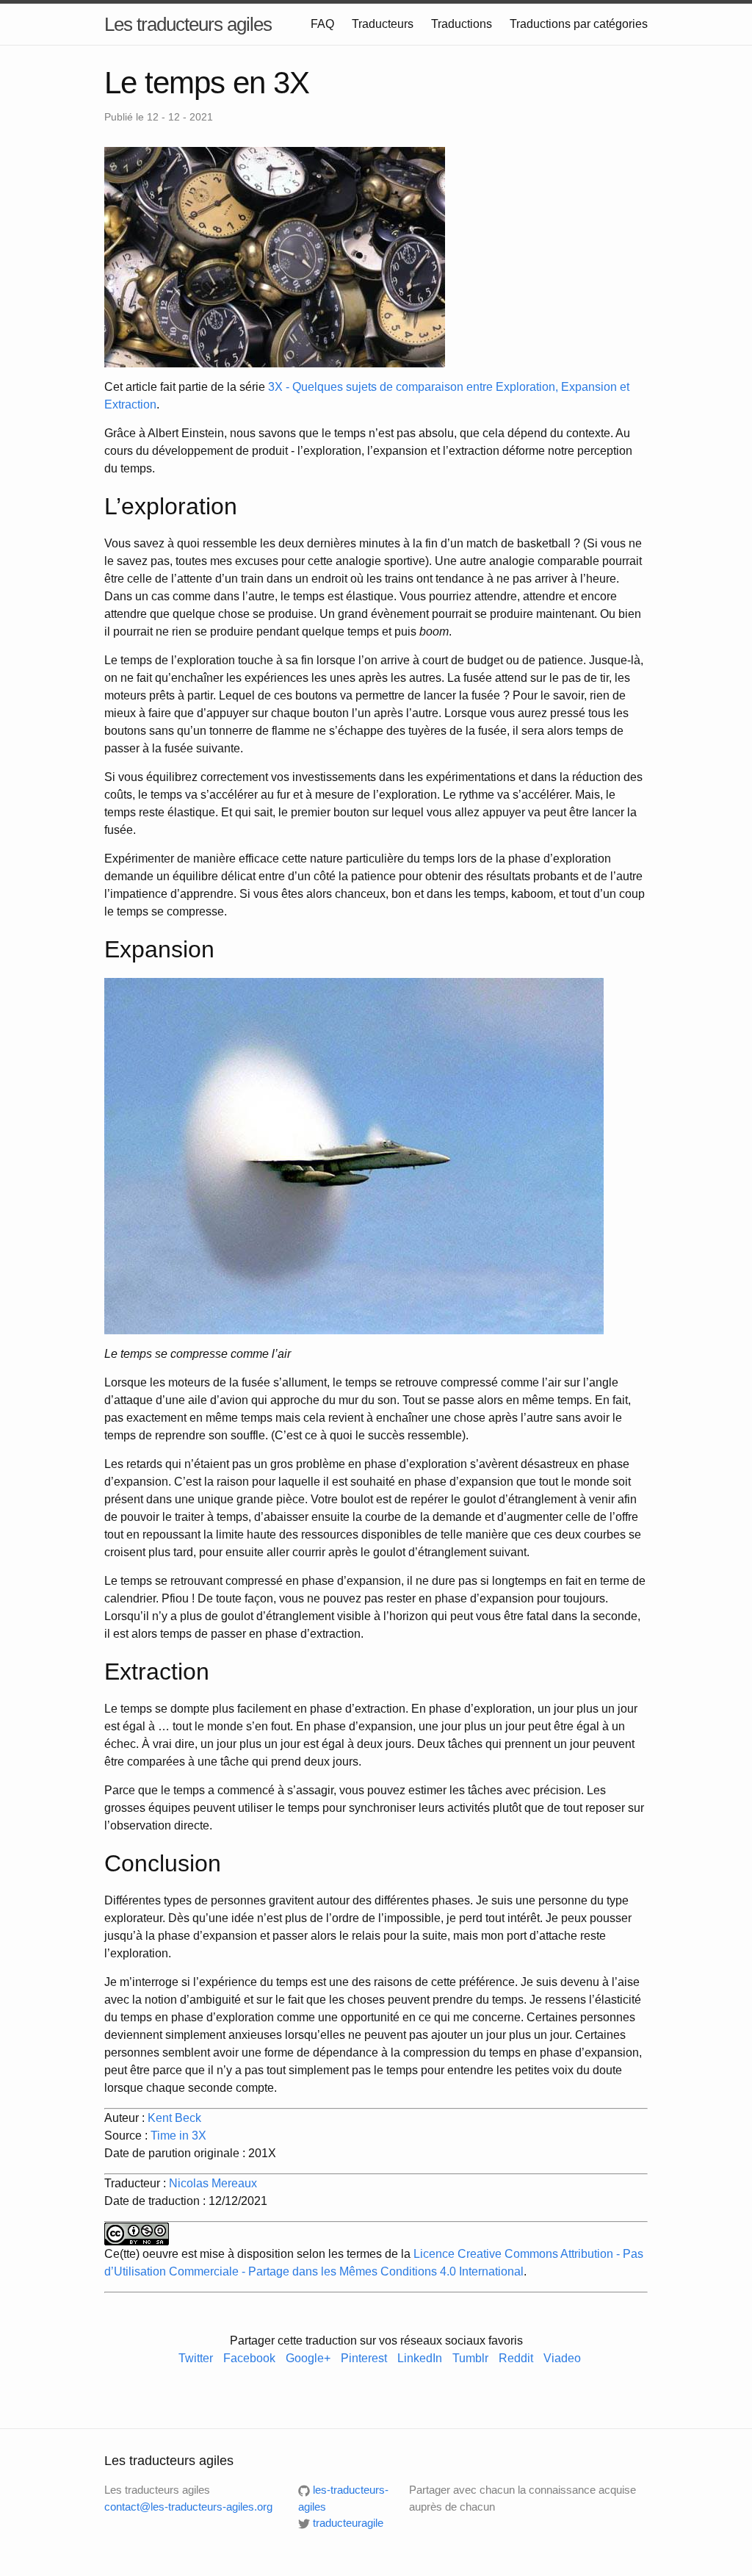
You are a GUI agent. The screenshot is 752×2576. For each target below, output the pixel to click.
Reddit (516, 2358)
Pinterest (364, 2358)
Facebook (249, 2358)
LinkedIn (421, 2358)
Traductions (462, 24)
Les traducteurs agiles (188, 24)
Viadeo (562, 2358)
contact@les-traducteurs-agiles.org (188, 2507)
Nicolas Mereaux (213, 2183)
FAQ (322, 24)
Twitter (196, 2358)
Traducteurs (383, 24)
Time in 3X (178, 2136)
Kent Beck (174, 2118)
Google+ (308, 2358)
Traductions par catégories (579, 24)
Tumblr (470, 2358)
